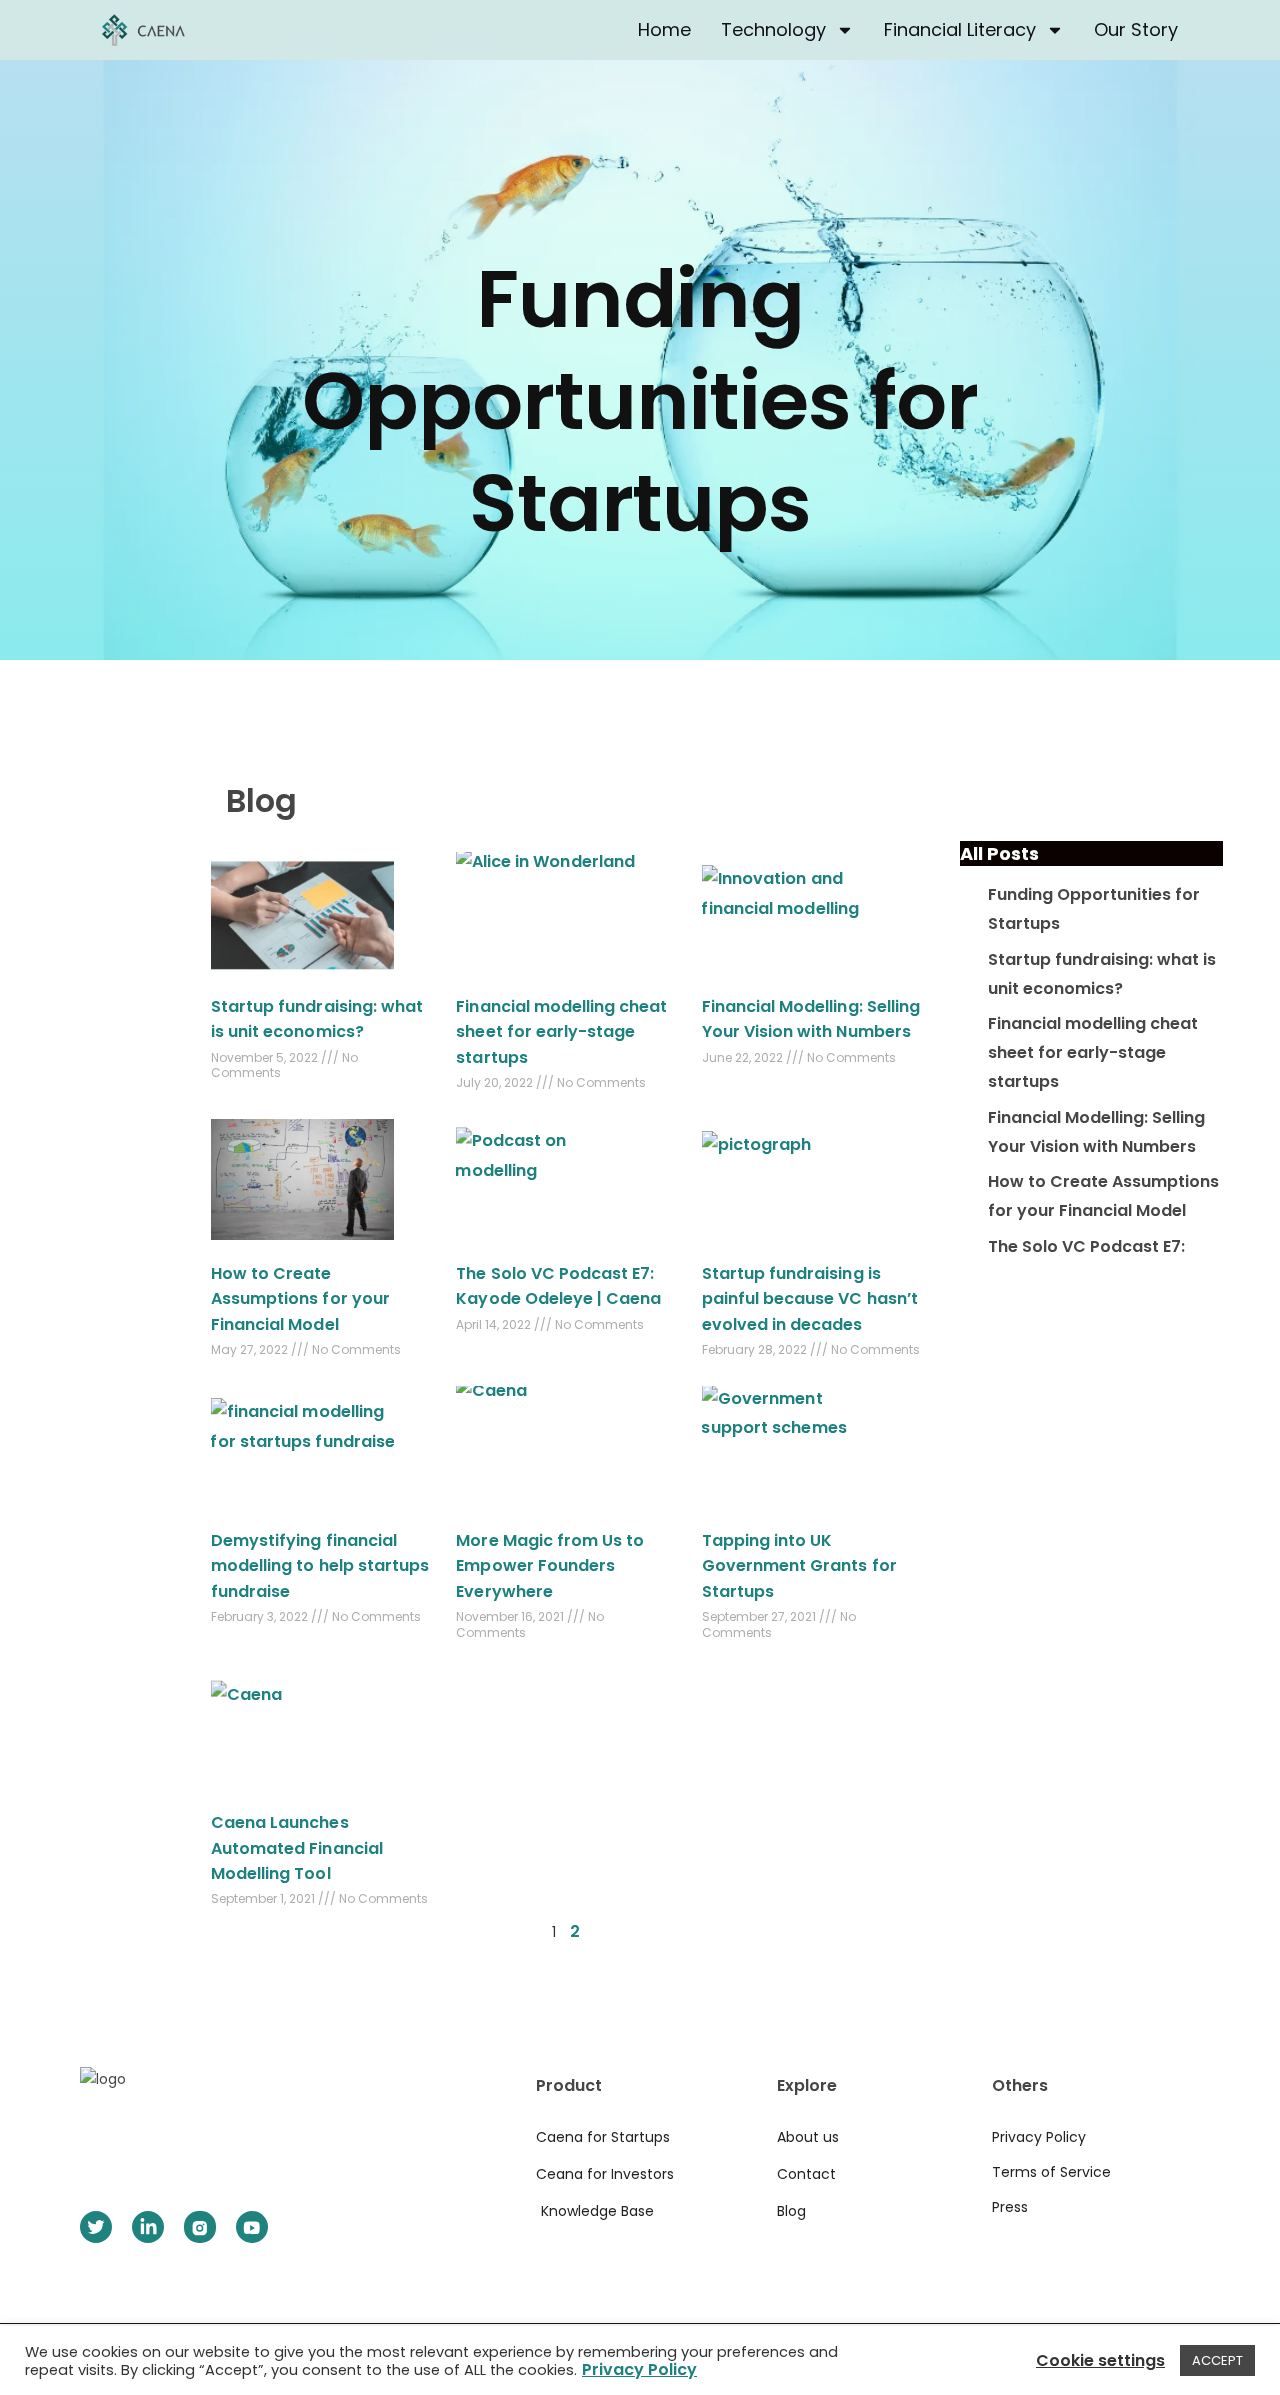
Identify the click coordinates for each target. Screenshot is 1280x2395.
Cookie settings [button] (1100, 2361)
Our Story (1136, 29)
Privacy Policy (639, 2369)
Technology (773, 29)
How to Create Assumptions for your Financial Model (300, 1299)
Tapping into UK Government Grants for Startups (799, 1566)
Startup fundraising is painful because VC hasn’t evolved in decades (810, 1299)
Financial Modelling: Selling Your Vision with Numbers (1096, 1132)
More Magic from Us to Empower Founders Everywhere (550, 1566)
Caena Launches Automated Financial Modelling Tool (297, 1848)
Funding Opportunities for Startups (639, 401)
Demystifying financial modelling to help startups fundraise (320, 1566)
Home (664, 29)
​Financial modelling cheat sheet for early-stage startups (561, 1032)
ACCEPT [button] (1217, 2360)
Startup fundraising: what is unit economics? (1102, 974)
